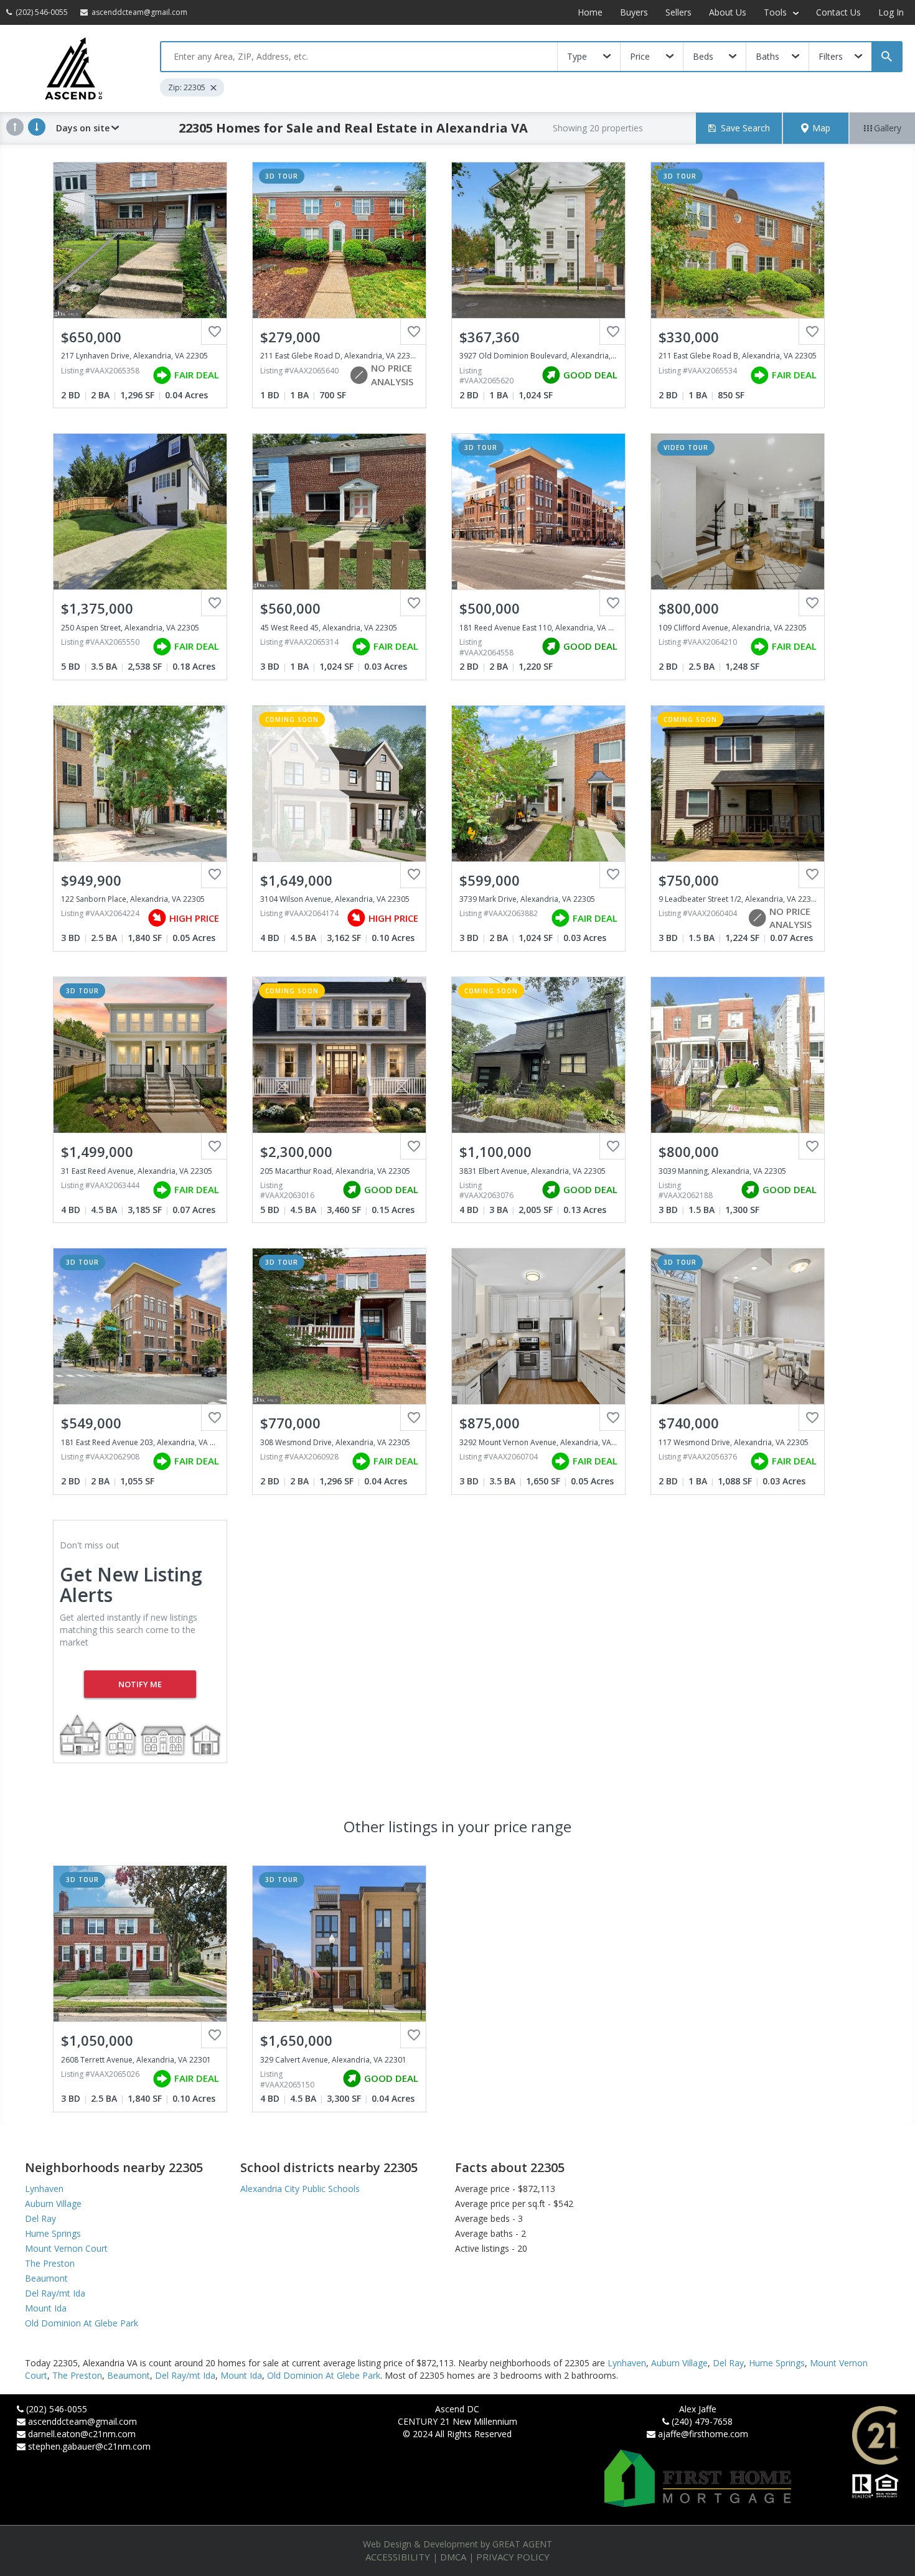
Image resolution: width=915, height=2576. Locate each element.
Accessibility (398, 2557)
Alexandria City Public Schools (300, 2189)
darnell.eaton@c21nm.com (82, 2434)
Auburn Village (53, 2204)
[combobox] (359, 57)
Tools (777, 12)
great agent (522, 2544)
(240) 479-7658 (702, 2421)
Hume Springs (53, 2233)
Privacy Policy (513, 2557)
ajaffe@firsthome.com (703, 2434)
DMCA (453, 2557)
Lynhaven (44, 2189)
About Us (728, 12)
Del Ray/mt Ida (55, 2293)
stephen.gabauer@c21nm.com (89, 2446)
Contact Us (838, 12)
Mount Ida (46, 2308)
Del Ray (40, 2218)
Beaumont (46, 2278)
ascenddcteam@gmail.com (82, 2421)
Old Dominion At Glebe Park (82, 2323)
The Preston (50, 2263)
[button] (816, 128)
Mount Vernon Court (66, 2248)
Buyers (634, 12)
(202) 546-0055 (57, 2409)
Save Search (745, 128)
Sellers (678, 12)
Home (590, 12)
